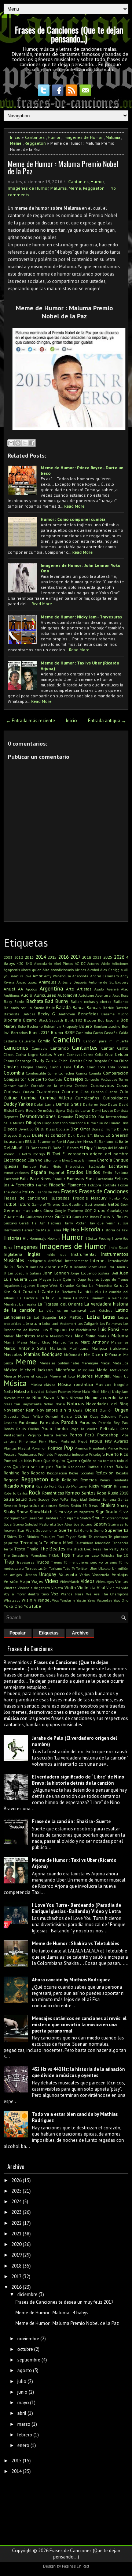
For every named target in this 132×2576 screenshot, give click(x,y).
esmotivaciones (16, 1173)
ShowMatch (41, 1511)
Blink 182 (74, 1020)
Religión (70, 1480)
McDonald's (73, 1355)
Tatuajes (48, 1537)
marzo (24, 2424)
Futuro (24, 1204)
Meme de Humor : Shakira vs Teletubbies (76, 1944)
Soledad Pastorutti (41, 1524)
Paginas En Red (76, 2566)
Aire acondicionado (58, 970)
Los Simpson (54, 1329)
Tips (65, 1555)
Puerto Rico (117, 1454)
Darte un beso (95, 1104)
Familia (59, 1179)
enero (23, 2445)
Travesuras (25, 1562)
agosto (25, 2370)
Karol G (121, 1285)
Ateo (125, 989)
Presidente (98, 1448)
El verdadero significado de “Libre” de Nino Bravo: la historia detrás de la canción (78, 1780)
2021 (16, 2234)
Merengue (90, 1363)
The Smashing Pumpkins (25, 1555)
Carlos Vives (52, 1054)
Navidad (38, 1391)
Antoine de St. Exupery (109, 982)
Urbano (31, 1575)
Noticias (76, 1404)
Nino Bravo (43, 1397)
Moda (102, 1370)
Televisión (102, 1543)
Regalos (122, 1473)
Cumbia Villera (56, 1098)
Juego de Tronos (115, 1279)
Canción (67, 1040)
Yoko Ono (13, 1606)
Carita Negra (27, 1054)
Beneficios (88, 1014)
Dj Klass (48, 1129)
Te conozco (98, 1537)
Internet (98, 1260)
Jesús (102, 1267)
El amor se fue (49, 1141)
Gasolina (76, 1204)
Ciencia (56, 1067)
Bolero (86, 1026)
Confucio (55, 1079)
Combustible (36, 1073)
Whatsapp (12, 1600)
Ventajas (120, 1574)
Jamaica (36, 1267)
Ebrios (99, 1135)
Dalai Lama (44, 1104)
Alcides (80, 970)
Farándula (104, 1179)
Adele (106, 963)
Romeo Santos (80, 1493)
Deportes (11, 1117)
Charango (23, 1061)
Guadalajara (118, 1211)
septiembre (29, 2360)
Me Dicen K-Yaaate (103, 1354)
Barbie (108, 1008)
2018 (87, 957)
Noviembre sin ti (54, 1410)
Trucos (43, 1562)
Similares (29, 1518)
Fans (90, 1179)
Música (15, 1383)
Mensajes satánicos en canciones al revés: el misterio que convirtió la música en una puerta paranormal (79, 2025)
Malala (104, 1336)
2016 (63, 957)
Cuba (85, 1092)
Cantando (60, 1048)
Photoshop (108, 1435)
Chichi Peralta (71, 1061)
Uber (93, 1568)
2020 (16, 2244)
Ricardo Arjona (19, 1486)
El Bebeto (70, 1148)
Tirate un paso (86, 1555)
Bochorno (35, 1026)
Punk (38, 1460)
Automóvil (67, 995)
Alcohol (93, 970)
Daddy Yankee (18, 1104)
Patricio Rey (109, 1423)
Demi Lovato (102, 1110)
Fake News (41, 1179)
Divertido (26, 1129)
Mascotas (13, 1354)
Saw (33, 1499)
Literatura (32, 1323)
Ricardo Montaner (73, 1486)
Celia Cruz (104, 1054)
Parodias (88, 1422)
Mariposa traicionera (110, 1348)
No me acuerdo (101, 1397)
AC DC (80, 963)
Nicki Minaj (101, 1391)
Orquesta (11, 1416)
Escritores (119, 1166)
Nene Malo (81, 1391)
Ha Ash (38, 1223)
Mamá (9, 1342)
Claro (91, 1067)
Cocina (123, 1067)
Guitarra (63, 1217)
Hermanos (12, 1230)
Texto (20, 1549)
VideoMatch (69, 1581)
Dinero (115, 1123)
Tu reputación (36, 1568)
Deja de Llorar (79, 1110)
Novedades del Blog (107, 1404)
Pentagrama (14, 1435)
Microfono (66, 1370)
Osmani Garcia (59, 1416)
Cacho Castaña (105, 1033)
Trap (9, 1561)
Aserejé (113, 989)
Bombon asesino (107, 1026)
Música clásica (43, 1384)
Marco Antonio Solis (25, 1348)
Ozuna (81, 1416)
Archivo (80, 1633)
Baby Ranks (14, 1001)
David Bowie (25, 1110)
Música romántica (76, 1384)
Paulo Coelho (27, 1429)
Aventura (103, 995)
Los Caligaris (88, 1323)
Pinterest (68, 1441)
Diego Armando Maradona (64, 1123)
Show (22, 1511)
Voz (55, 1594)
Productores (27, 1454)
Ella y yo (35, 1160)
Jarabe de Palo (58, 1267)
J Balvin (21, 1267)
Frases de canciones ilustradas (37, 1198)
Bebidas (29, 1014)
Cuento (111, 1092)
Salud (21, 1499)
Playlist (24, 1448)
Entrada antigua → (107, 721)
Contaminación (16, 1086)
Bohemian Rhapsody (61, 1026)
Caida (124, 1033)
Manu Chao (40, 1342)
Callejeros (27, 1041)
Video (52, 1581)
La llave (64, 1298)
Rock (34, 1492)
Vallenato (68, 1574)
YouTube (32, 1606)
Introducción (118, 1261)
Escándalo (97, 1166)
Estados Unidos (83, 1172)
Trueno (56, 1562)
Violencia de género (34, 1588)
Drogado (10, 1135)
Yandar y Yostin (73, 1600)
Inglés (34, 1254)
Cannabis (39, 1048)
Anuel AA (13, 989)
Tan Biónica (29, 1537)
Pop (68, 1447)
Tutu (67, 1568)
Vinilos (122, 1581)
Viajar (25, 1581)
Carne (88, 1054)
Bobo (22, 1026)
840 (29, 963)
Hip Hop (71, 1230)
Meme (16, 143)
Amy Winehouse (57, 976)
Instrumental (83, 1254)
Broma (57, 1032)
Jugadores (12, 1285)
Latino (122, 1310)
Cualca (29, 1092)
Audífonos (12, 995)
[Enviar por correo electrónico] (11, 443)
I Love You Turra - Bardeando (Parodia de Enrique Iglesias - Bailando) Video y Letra (76, 1908)
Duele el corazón (49, 1135)
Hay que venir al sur (108, 1223)
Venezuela (101, 1575)
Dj (37, 1129)
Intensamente (76, 1261)
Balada (63, 1007)
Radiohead (77, 1467)
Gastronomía (96, 1204)
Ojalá (78, 1410)
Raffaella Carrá (101, 1467)
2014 (41, 957)
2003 (8, 957)
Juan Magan (40, 1279)
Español (56, 1172)
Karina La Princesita (94, 1285)
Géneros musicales (23, 1210)
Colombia (14, 1073)
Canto (123, 1048)
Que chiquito (54, 1461)
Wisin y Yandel (36, 1600)
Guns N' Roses (114, 1217)
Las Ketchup (101, 1310)
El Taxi (54, 1154)
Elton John (52, 1160)
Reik (55, 1480)
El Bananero (36, 1148)
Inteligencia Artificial (44, 1261)
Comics (82, 1073)
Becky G (46, 1014)
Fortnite (109, 1185)
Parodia (69, 1422)
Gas (65, 1204)
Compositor (15, 1079)
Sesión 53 (79, 1505)
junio (22, 2392)
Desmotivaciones (38, 1116)
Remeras (89, 1480)
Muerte (10, 1376)
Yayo (91, 1600)
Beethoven (66, 1014)
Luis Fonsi (109, 1329)
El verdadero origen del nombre (95, 1154)
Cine (68, 1067)
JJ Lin (8, 1273)
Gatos (113, 1204)
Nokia (60, 1404)
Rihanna (121, 1486)
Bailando (121, 1001)
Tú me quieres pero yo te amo (90, 1562)
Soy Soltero (83, 1524)
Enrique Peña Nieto (42, 1166)
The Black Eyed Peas (83, 1549)
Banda (79, 1007)
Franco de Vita (48, 1192)
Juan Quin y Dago (69, 1279)
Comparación (116, 1073)
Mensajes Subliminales (59, 1363)
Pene (124, 1429)
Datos (113, 1104)
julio (22, 2381)
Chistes (11, 1067)
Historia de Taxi (115, 1230)
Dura (81, 1135)
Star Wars (26, 1530)
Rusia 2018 (118, 1493)
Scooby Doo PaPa (53, 1499)
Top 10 (122, 1555)
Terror (8, 1549)
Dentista (121, 1110)
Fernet (41, 1185)
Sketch (85, 1518)
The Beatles (52, 1549)
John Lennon (56, 1273)
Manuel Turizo (65, 1342)
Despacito (86, 1116)
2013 (29, 957)
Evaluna (121, 1173)
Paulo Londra (55, 1429)
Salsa (9, 1499)
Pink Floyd (48, 1441)
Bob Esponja (108, 1020)
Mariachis (58, 1348)
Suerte (65, 1530)
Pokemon (39, 1448)
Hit (25, 1238)
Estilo (107, 1173)
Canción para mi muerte (106, 1041)
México (11, 1370)
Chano (9, 1061)
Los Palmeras (111, 1323)
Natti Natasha (17, 1391)
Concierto (37, 1079)
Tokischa (108, 1555)
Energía (105, 1160)
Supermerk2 (117, 1530)
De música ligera (52, 1110)
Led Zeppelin (45, 1317)
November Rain (19, 1410)
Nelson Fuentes (58, 1391)
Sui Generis (83, 1530)
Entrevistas (75, 1166)
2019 (16, 2255)
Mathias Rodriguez (43, 1354)
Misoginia (86, 1370)
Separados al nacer (38, 1505)
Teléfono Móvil (58, 1543)
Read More (74, 506)
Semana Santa (115, 1499)
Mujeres (85, 1376)
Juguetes (28, 1285)
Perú (89, 1435)
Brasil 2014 (39, 1032)
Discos (10, 1129)
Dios (125, 1123)
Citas (79, 1067)
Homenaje (38, 1238)
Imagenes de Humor (83, 137)
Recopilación (57, 1473)
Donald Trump (103, 1129)
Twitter (82, 1568)
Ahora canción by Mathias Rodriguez (71, 1980)
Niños (62, 1397)
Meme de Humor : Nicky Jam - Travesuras (81, 617)
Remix (105, 1480)
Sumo (99, 1530)
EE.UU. (30, 1141)
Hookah (54, 1238)
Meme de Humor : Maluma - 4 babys (52, 2313)
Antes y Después (72, 982)
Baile (50, 1008)
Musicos (103, 1384)
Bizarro (30, 1020)
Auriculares (45, 995)
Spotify (100, 1524)
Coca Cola (106, 1067)
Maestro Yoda (61, 1336)
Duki (72, 1135)
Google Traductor (69, 1211)
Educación (14, 1141)
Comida (95, 1073)
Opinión (106, 1410)
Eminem (89, 1160)
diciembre (27, 2294)
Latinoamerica (17, 1317)
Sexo (94, 1505)
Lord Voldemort (64, 1323)
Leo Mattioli (71, 1317)
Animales (48, 982)
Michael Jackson (36, 1370)
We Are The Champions (107, 1594)
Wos (55, 1600)
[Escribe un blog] (18, 443)
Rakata (122, 1467)
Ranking (12, 1473)
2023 (97, 957)
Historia (90, 1229)
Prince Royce (118, 1448)
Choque (27, 1067)
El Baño (55, 1148)
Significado (107, 1511)
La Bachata (65, 1292)
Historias (13, 1238)
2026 (119, 957)
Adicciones (120, 963)
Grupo (100, 1210)
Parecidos (49, 1422)
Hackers (54, 1223)
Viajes (37, 1581)
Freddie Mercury (90, 1198)
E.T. (90, 1135)
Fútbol (10, 1204)
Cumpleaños (87, 1098)
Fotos (28, 1192)
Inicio (15, 137)
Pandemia (28, 1422)
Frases (69, 1191)
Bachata (35, 1001)
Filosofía (57, 1185)
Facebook (11, 1179)
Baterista (12, 1014)
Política (55, 1448)
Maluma (113, 137)
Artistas (84, 989)
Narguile (121, 1384)
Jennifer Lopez (85, 1267)
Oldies (91, 1410)
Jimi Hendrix (118, 1267)
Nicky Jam (120, 1391)
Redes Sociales (81, 1473)
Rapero (38, 1473)
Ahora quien (31, 970)
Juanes (93, 1279)
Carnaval (74, 1054)
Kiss (7, 1292)
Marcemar (120, 1342)
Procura (10, 1454)
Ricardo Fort (46, 1486)
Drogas (24, 1135)
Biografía (12, 1020)
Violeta (57, 1588)
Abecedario (43, 963)
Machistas (25, 1336)
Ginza (48, 1211)
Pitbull (96, 1441)
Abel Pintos (63, 963)
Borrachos (19, 1033)
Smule (98, 1518)
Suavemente (46, 1530)
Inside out (56, 1254)
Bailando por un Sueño (24, 1008)
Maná (22, 1342)
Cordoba (81, 1086)
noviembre (28, 2339)
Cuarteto (70, 1092)
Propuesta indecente (71, 1454)
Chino (124, 1061)
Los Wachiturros (83, 1330)
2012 (19, 957)
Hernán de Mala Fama (42, 1230)
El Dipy (86, 1147)
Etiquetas (49, 1633)
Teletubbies (84, 1543)
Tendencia (120, 1543)
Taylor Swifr (76, 1537)
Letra (93, 1317)
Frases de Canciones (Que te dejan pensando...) (69, 34)
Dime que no (97, 1123)
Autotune (86, 995)
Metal (105, 1363)
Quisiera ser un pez (33, 1467)
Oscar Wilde (32, 1416)
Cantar (107, 1048)
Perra (49, 1435)
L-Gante (46, 1291)
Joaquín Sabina (28, 1273)
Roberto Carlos (16, 1493)
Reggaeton (35, 143)
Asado (99, 989)
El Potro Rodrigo (31, 1154)
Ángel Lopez (27, 982)
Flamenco (77, 1185)
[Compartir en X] (25, 443)
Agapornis (12, 970)
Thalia (33, 1549)
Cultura (11, 1098)
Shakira (108, 1505)
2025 (108, 957)
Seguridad (79, 1499)
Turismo (56, 1568)
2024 (16, 2202)
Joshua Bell (108, 1273)
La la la (47, 1298)
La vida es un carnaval (62, 1310)
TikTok (54, 1555)
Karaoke (67, 1285)
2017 (76, 957)
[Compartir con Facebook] (32, 443)
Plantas (10, 1448)
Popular (18, 1633)
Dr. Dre (123, 1129)
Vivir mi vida (117, 1588)
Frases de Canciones (104, 1191)
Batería (122, 1008)
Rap (25, 1473)
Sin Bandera (48, 1518)
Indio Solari (119, 1247)
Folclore (94, 1185)
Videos (88, 1581)
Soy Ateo (65, 1524)
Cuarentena (48, 1092)
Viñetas (10, 1588)
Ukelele (104, 1568)
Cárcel (9, 1054)
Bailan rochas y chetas (91, 1001)
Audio (27, 995)
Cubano (97, 1092)
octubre (25, 2349)
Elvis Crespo (71, 1160)
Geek (124, 1204)
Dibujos (34, 1123)
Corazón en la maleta (52, 1086)
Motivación (119, 1370)
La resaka (27, 1304)
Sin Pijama (69, 1518)
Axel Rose (120, 995)
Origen (122, 1410)
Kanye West (47, 1285)
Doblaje (62, 1129)
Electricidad (15, 1160)
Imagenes (26, 1247)
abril (22, 2413)
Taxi (60, 1537)
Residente (120, 1480)
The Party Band (115, 1549)
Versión (11, 1581)
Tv (74, 1568)
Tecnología (31, 1543)
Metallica (120, 1363)
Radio (61, 1467)
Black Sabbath (51, 1020)
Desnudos (66, 1117)
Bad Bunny (57, 1001)
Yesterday (104, 1600)
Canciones (16, 1048)
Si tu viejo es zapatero (74, 1512)
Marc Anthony (95, 1342)
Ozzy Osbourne (103, 1416)
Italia (8, 1267)
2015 (52, 957)
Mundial (103, 1376)
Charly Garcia (45, 1060)
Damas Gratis (69, 1104)
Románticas (53, 1493)
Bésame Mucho (115, 1014)
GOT (88, 1211)
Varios (85, 1575)
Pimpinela (27, 1441)
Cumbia (29, 1098)
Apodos (31, 989)
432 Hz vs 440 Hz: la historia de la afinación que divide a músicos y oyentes (78, 2072)
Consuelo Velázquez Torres (107, 1079)
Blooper (90, 1020)
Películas (109, 1429)
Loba (46, 1323)
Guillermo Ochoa (40, 1217)
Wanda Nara (72, 1594)
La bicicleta (90, 1291)
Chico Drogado (95, 1061)
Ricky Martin (101, 1486)
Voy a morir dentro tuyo (26, 1594)
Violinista (86, 1588)
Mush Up (120, 1376)
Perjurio (34, 1435)
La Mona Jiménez (89, 1298)
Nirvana (76, 1398)
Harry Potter (75, 1223)
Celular (122, 1054)
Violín (70, 1588)
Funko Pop (119, 1198)
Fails (24, 1179)
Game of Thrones (46, 1204)
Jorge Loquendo (83, 1273)
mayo (23, 2403)
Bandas (94, 1007)
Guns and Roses (86, 1217)
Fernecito (25, 1185)
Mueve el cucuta (33, 1376)
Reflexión (104, 1473)
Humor (54, 137)
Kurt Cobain (24, 1291)
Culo (124, 1092)
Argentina (51, 988)
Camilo (44, 1041)
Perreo (61, 1435)
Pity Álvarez (117, 1441)
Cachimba (84, 1033)
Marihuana (79, 1348)
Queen (73, 1460)
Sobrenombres (117, 1518)
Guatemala (14, 1217)
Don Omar (80, 1129)
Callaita (10, 1041)
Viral (101, 1588)
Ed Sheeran (117, 1135)
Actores (93, 963)
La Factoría (27, 1298)
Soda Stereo (14, 1524)
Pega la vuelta (84, 1429)
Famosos (75, 1179)
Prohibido (45, 1454)
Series (64, 1505)
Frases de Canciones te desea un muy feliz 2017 (65, 2302)
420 (20, 963)
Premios (81, 1448)
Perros (76, 1435)
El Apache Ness (78, 1141)
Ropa (102, 1493)
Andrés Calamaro (104, 976)
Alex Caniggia (111, 970)
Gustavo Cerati (16, 1223)
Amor (38, 976)
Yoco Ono (121, 1600)
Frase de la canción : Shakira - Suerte (71, 1821)
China (113, 1061)
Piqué (83, 1441)
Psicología (97, 1454)
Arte (70, 989)
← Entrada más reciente (30, 721)
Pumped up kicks (18, 1461)
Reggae (11, 1480)
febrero (25, 2435)
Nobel (48, 1404)
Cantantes (35, 137)
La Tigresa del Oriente (60, 1304)
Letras (109, 1317)
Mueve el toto (62, 1376)
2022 (16, 2223)
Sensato (10, 1505)
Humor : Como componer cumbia (73, 519)
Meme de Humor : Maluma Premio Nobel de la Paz (63, 167)
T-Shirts (10, 1537)
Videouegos (105, 1581)
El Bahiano (104, 1141)
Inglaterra (13, 1254)
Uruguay (48, 1574)
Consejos (74, 1079)
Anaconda (80, 976)
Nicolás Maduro (17, 1398)
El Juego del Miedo (109, 1148)
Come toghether (61, 1073)
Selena (94, 1499)
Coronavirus (102, 1085)
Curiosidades (115, 1098)
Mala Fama (85, 1336)
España (39, 1172)
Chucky (42, 1067)
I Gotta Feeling (98, 1238)
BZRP (69, 1032)
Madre (42, 1336)
